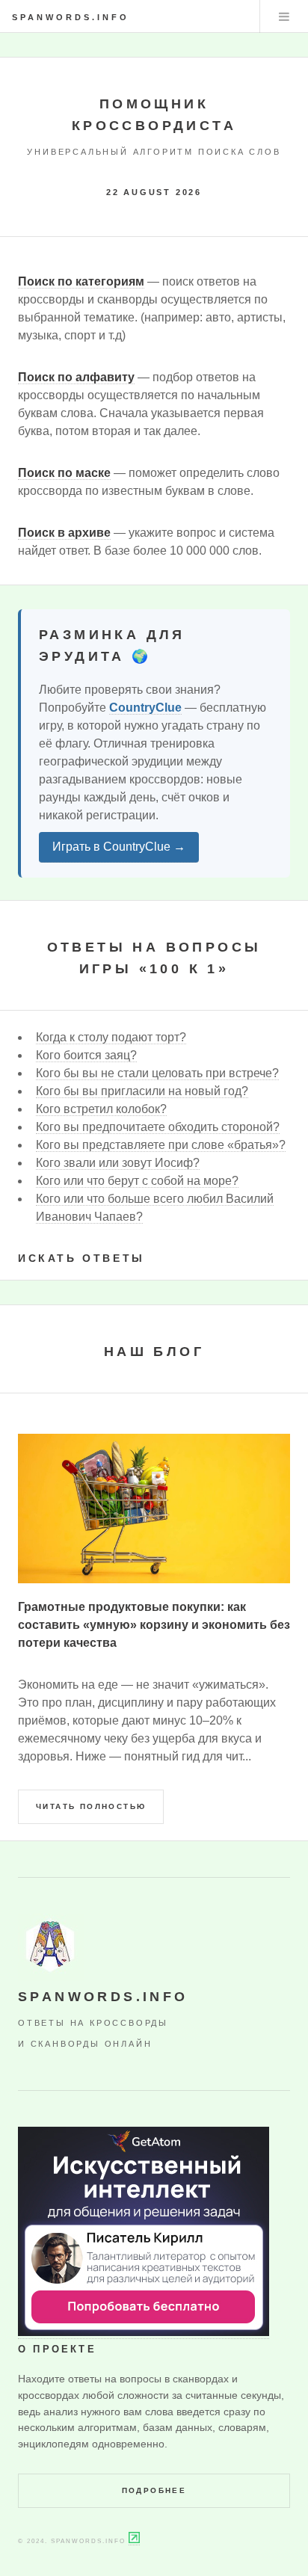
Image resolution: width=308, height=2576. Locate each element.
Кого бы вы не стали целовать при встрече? (157, 1073)
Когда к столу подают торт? (111, 1037)
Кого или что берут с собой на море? (137, 1181)
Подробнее (154, 2490)
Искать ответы (81, 1258)
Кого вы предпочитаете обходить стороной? (158, 1127)
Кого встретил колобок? (101, 1109)
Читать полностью (91, 1806)
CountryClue (145, 708)
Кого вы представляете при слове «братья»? (161, 1145)
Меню (284, 16)
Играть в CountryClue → (119, 847)
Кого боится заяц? (86, 1055)
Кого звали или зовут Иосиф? (118, 1163)
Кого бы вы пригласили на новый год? (142, 1091)
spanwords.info (71, 17)
